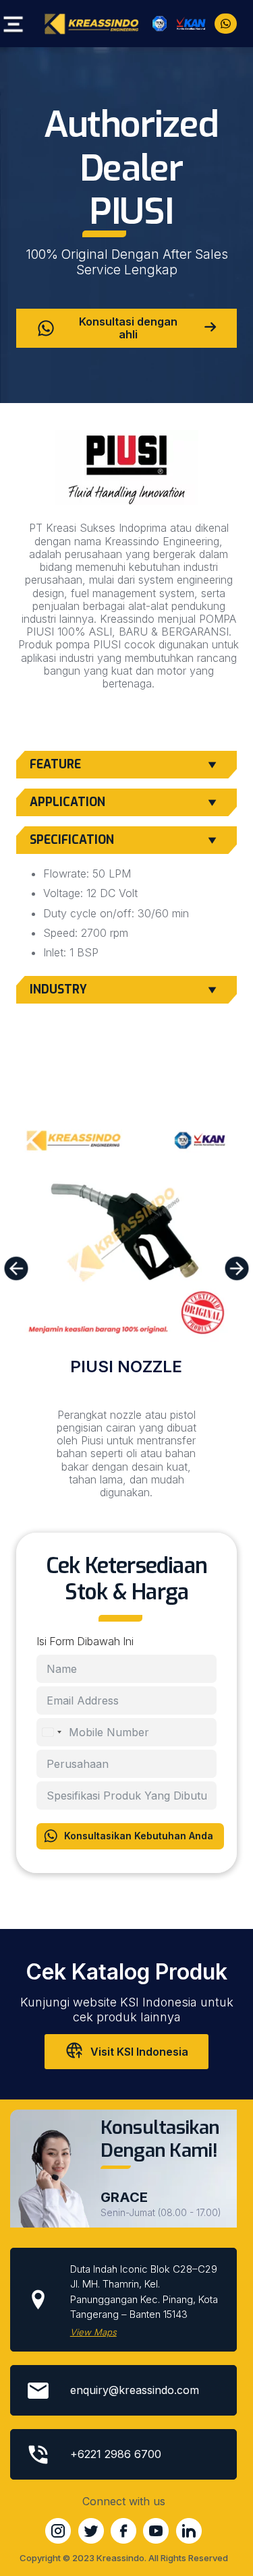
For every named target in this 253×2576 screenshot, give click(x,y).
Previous (18, 1268)
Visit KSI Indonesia (139, 2052)
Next (239, 1268)
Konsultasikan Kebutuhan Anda (139, 1836)
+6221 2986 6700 (116, 2454)
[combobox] (51, 1732)
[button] (11, 25)
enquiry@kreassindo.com (135, 2390)
